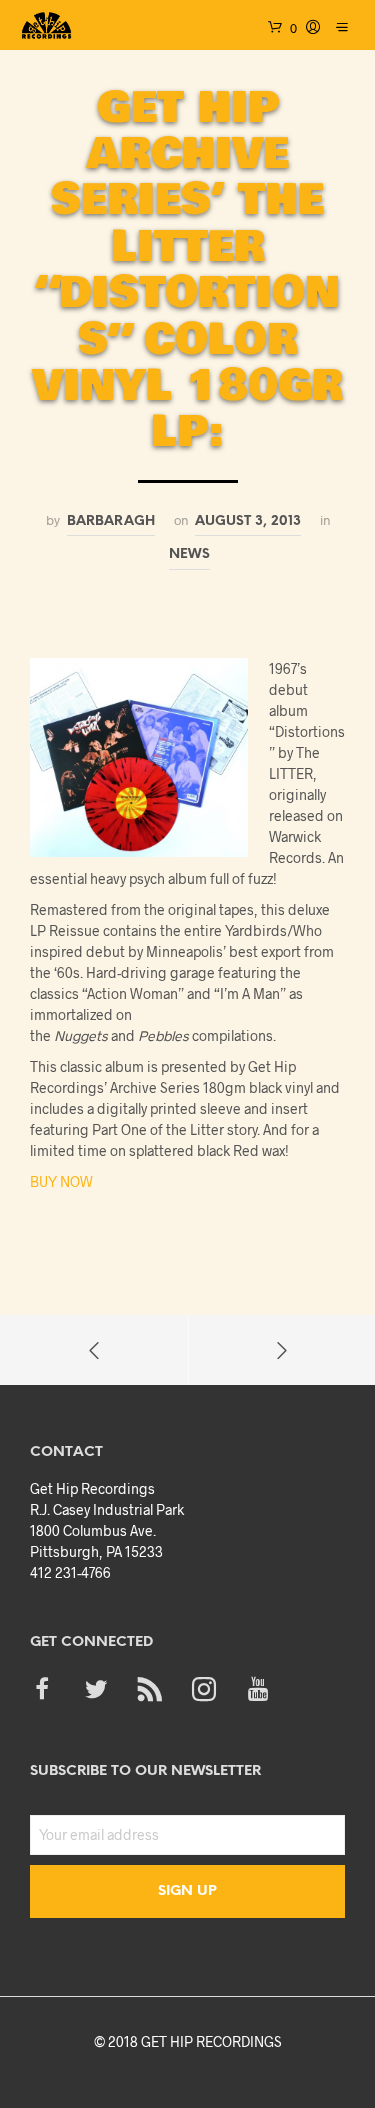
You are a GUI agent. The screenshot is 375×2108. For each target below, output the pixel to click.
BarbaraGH (111, 521)
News (189, 554)
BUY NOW (61, 1181)
